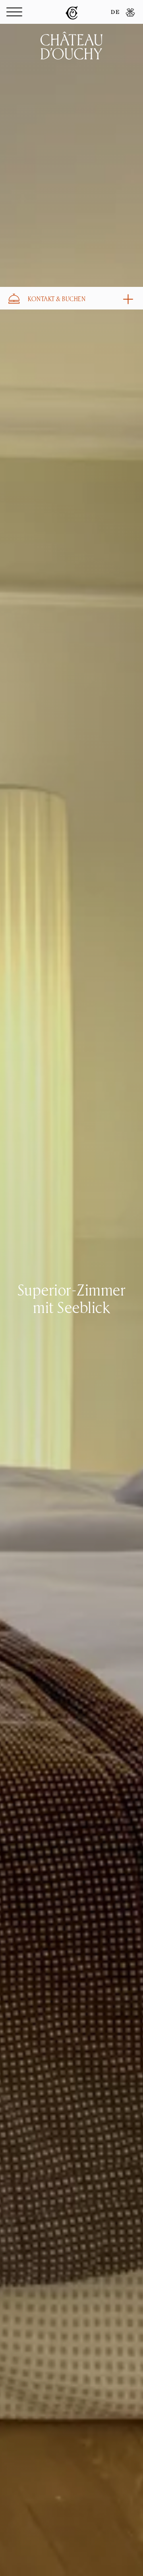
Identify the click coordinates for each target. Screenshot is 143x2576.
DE (115, 13)
